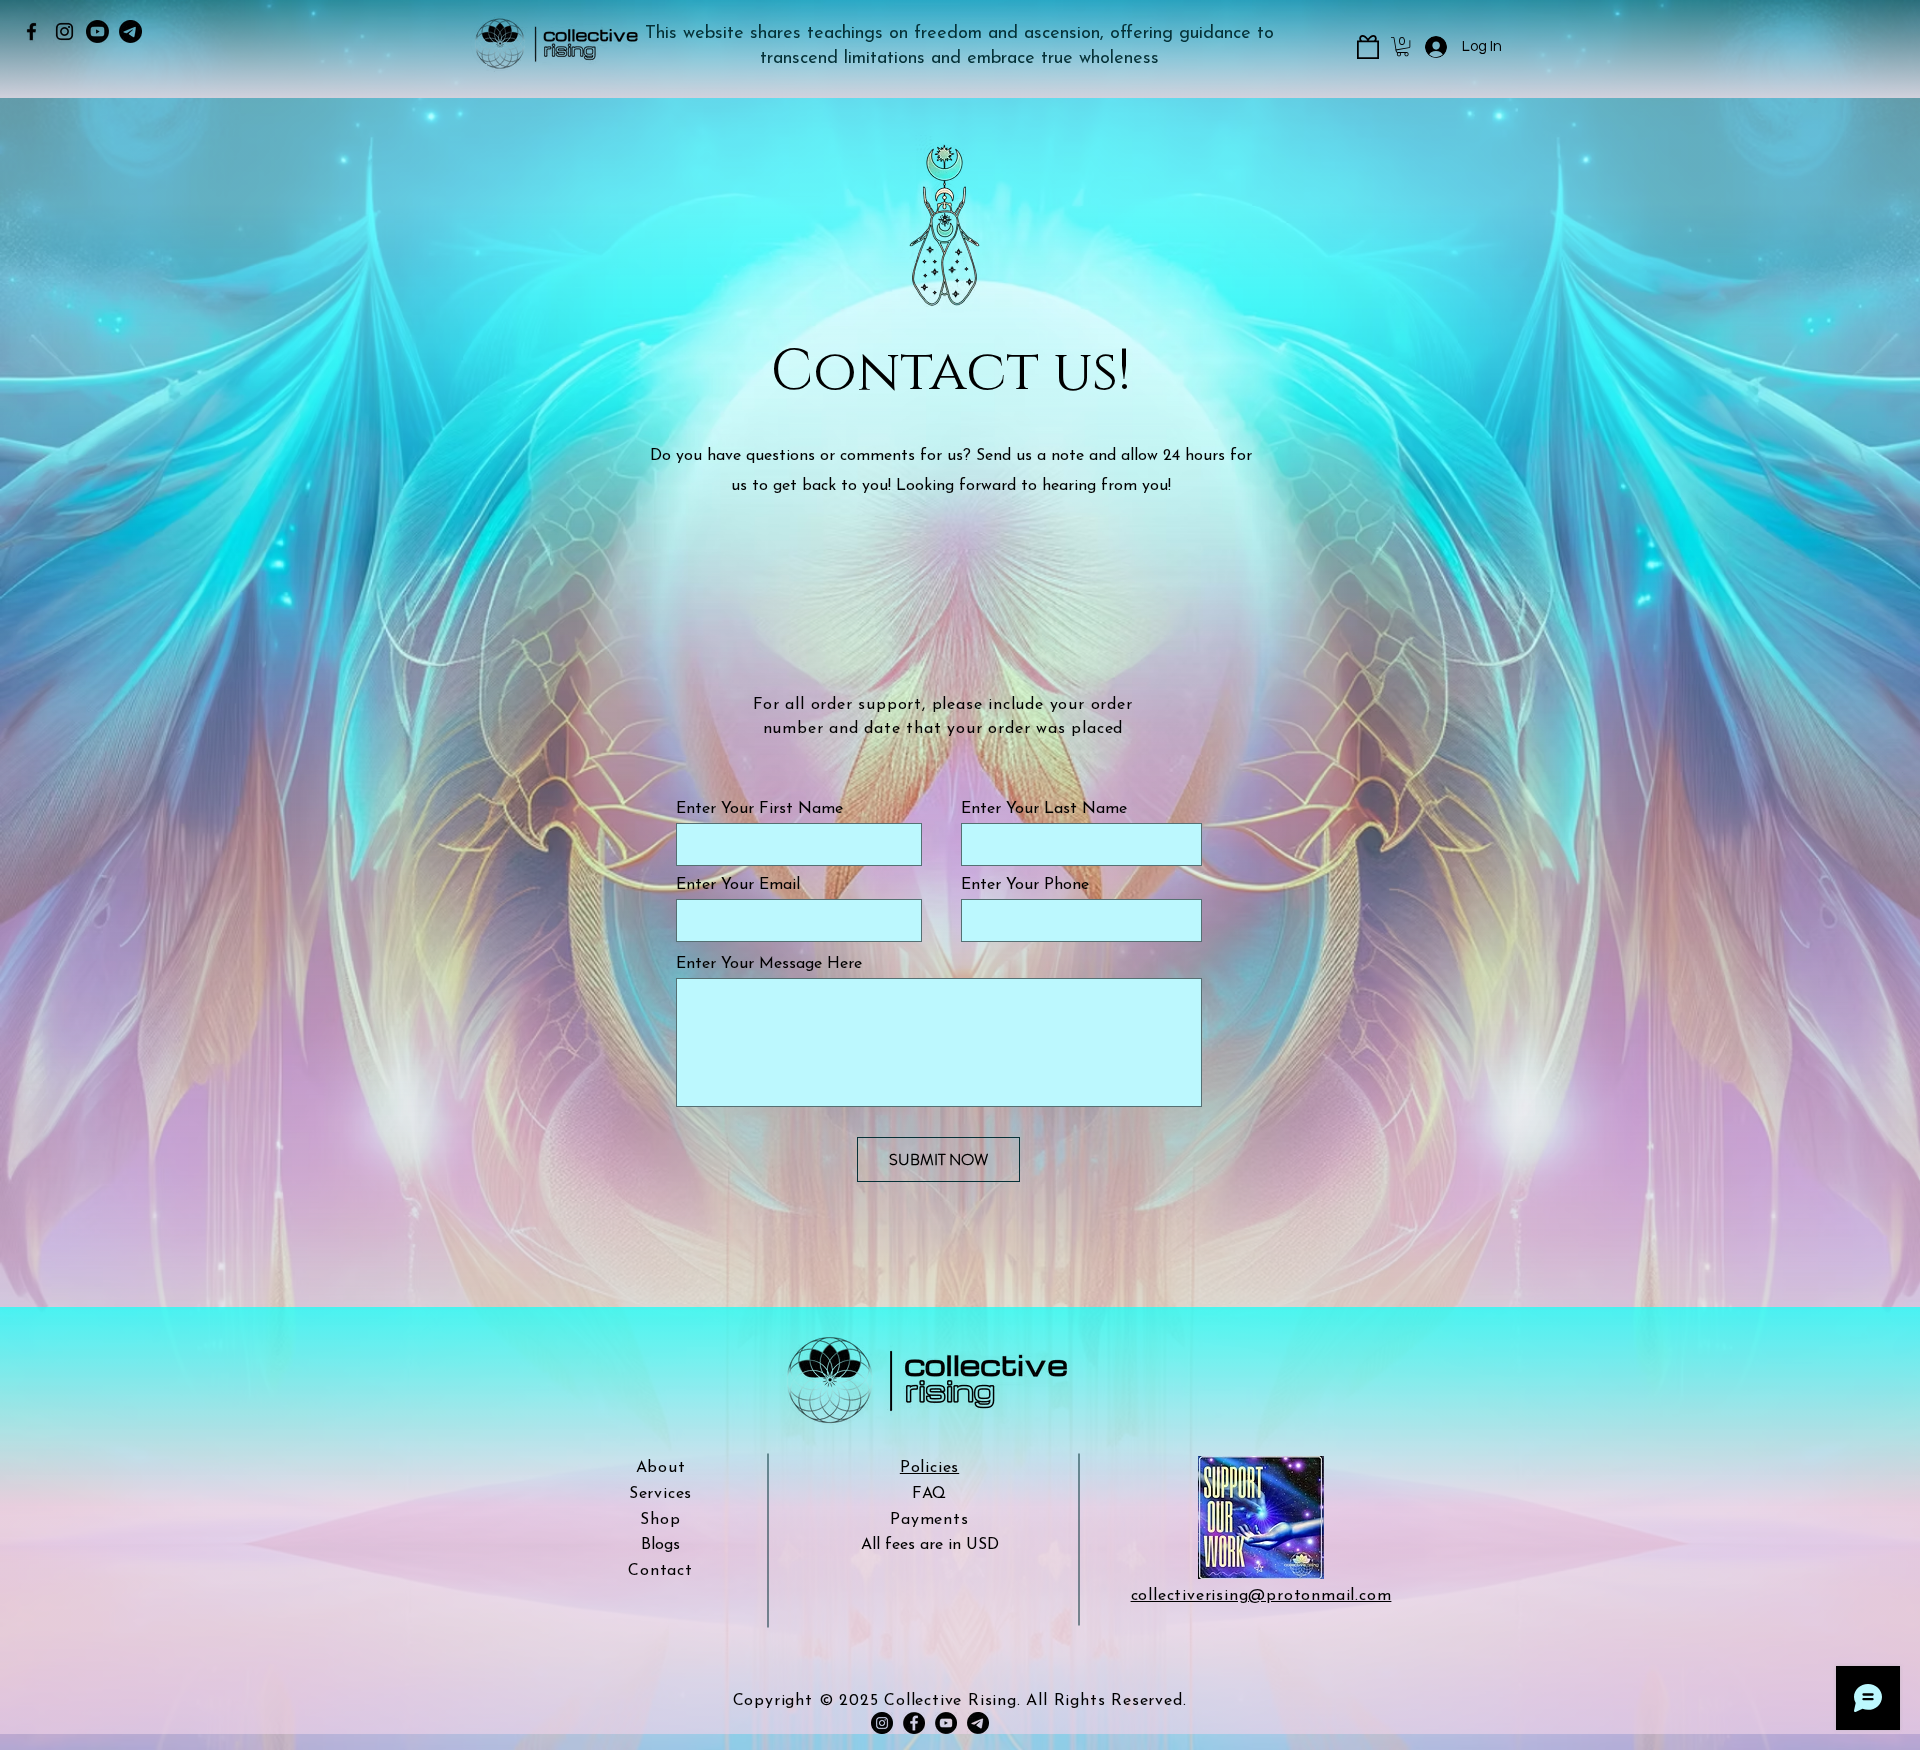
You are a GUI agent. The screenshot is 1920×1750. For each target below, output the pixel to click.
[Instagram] (64, 31)
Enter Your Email (738, 885)
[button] (1402, 46)
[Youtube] (97, 31)
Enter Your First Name (759, 809)
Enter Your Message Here (769, 964)
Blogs (660, 1545)
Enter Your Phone (1025, 885)
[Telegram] (130, 31)
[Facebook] (31, 31)
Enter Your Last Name (1044, 809)
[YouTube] (946, 1723)
